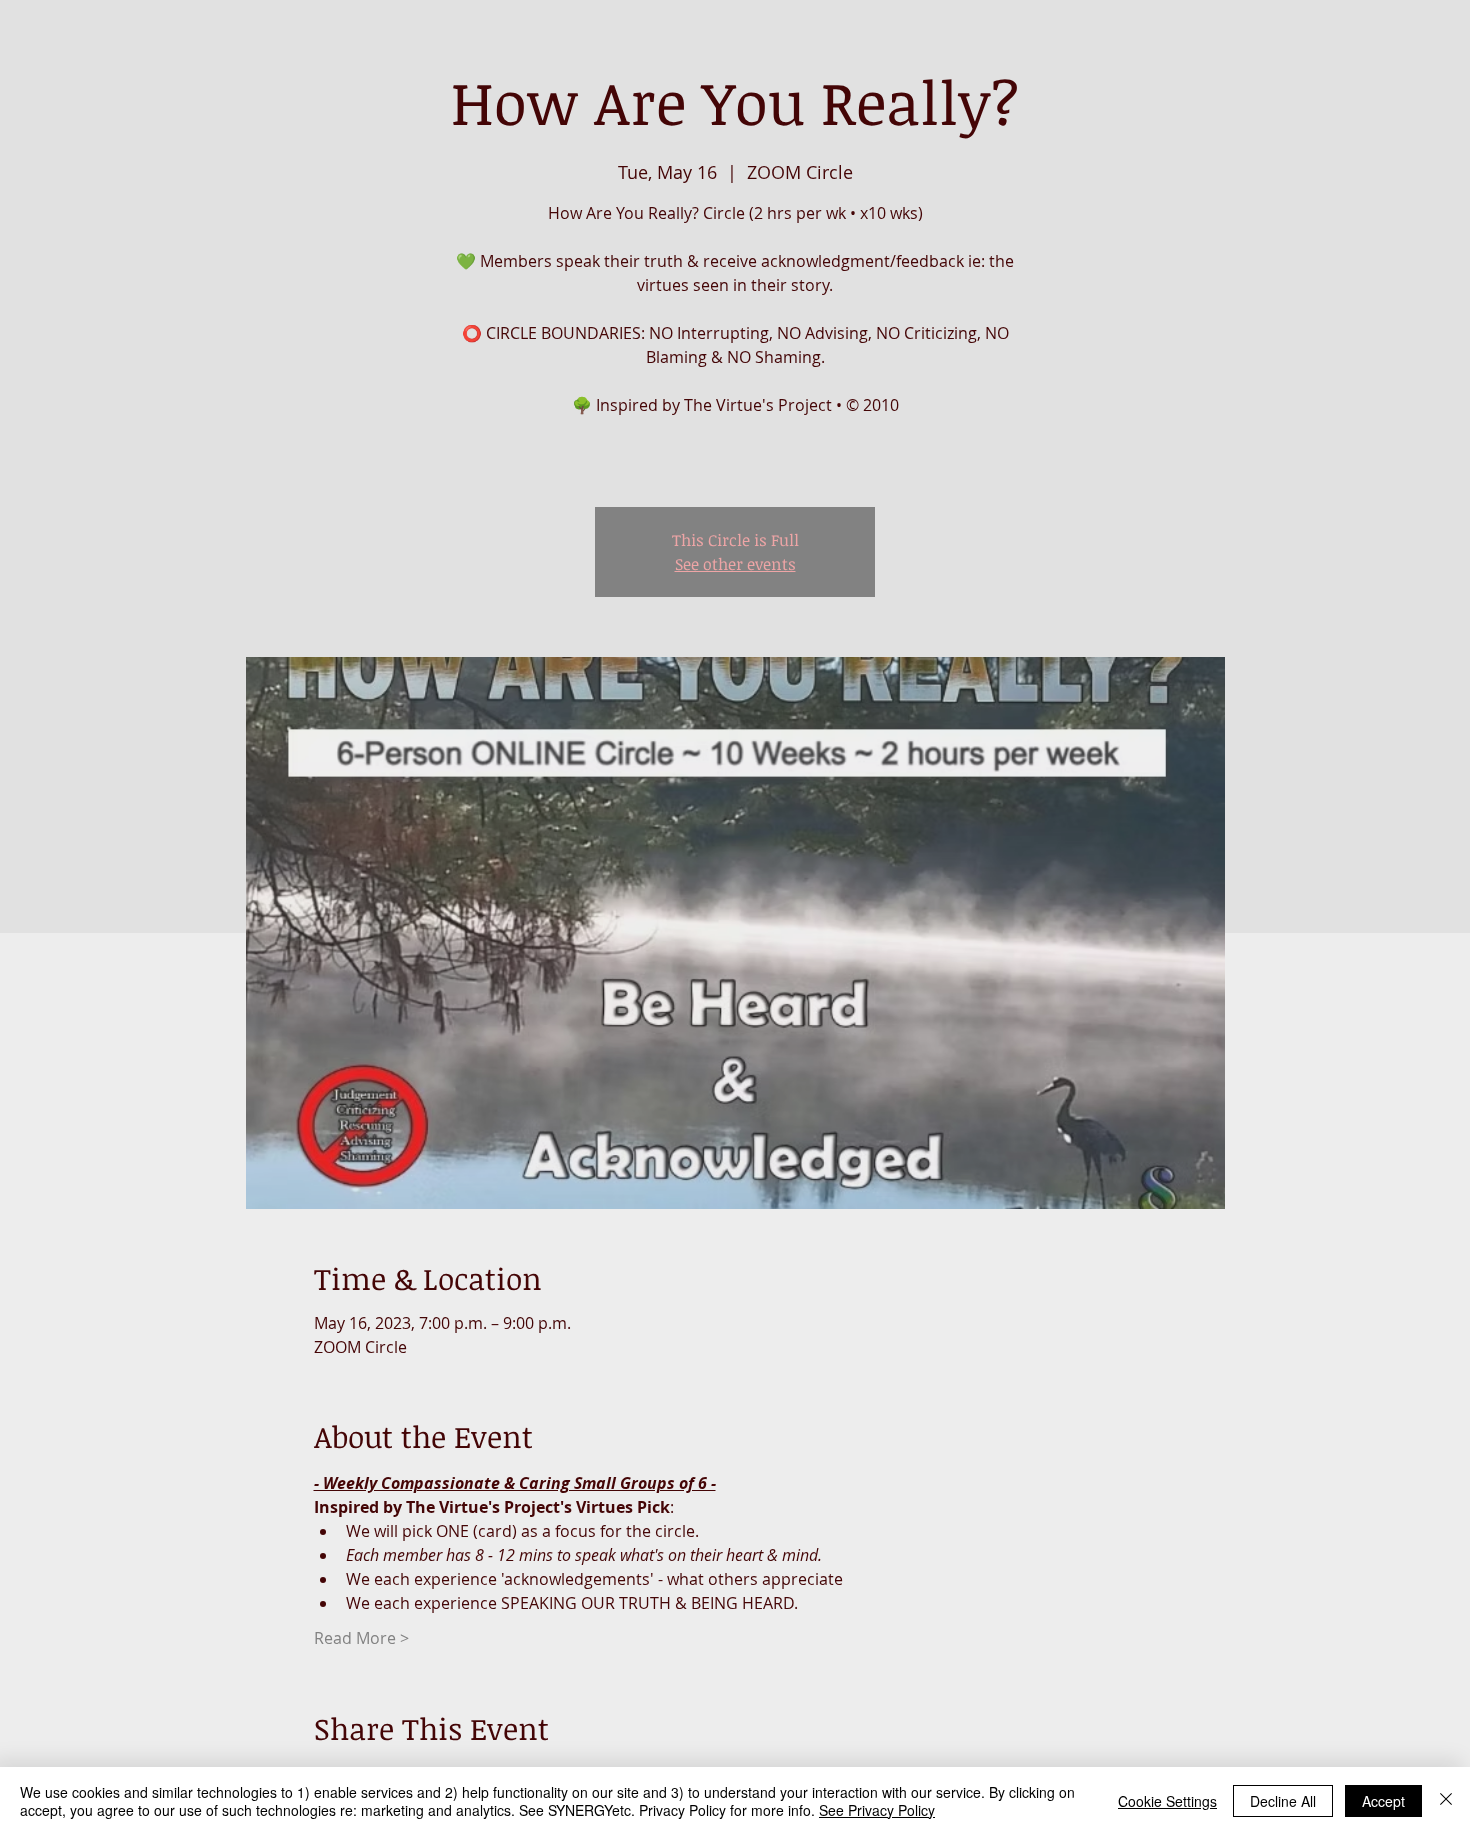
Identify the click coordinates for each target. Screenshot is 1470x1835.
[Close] (1446, 1801)
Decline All (1283, 1801)
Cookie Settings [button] (1167, 1801)
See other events (735, 564)
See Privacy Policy (877, 1810)
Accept (1383, 1801)
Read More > (361, 1638)
